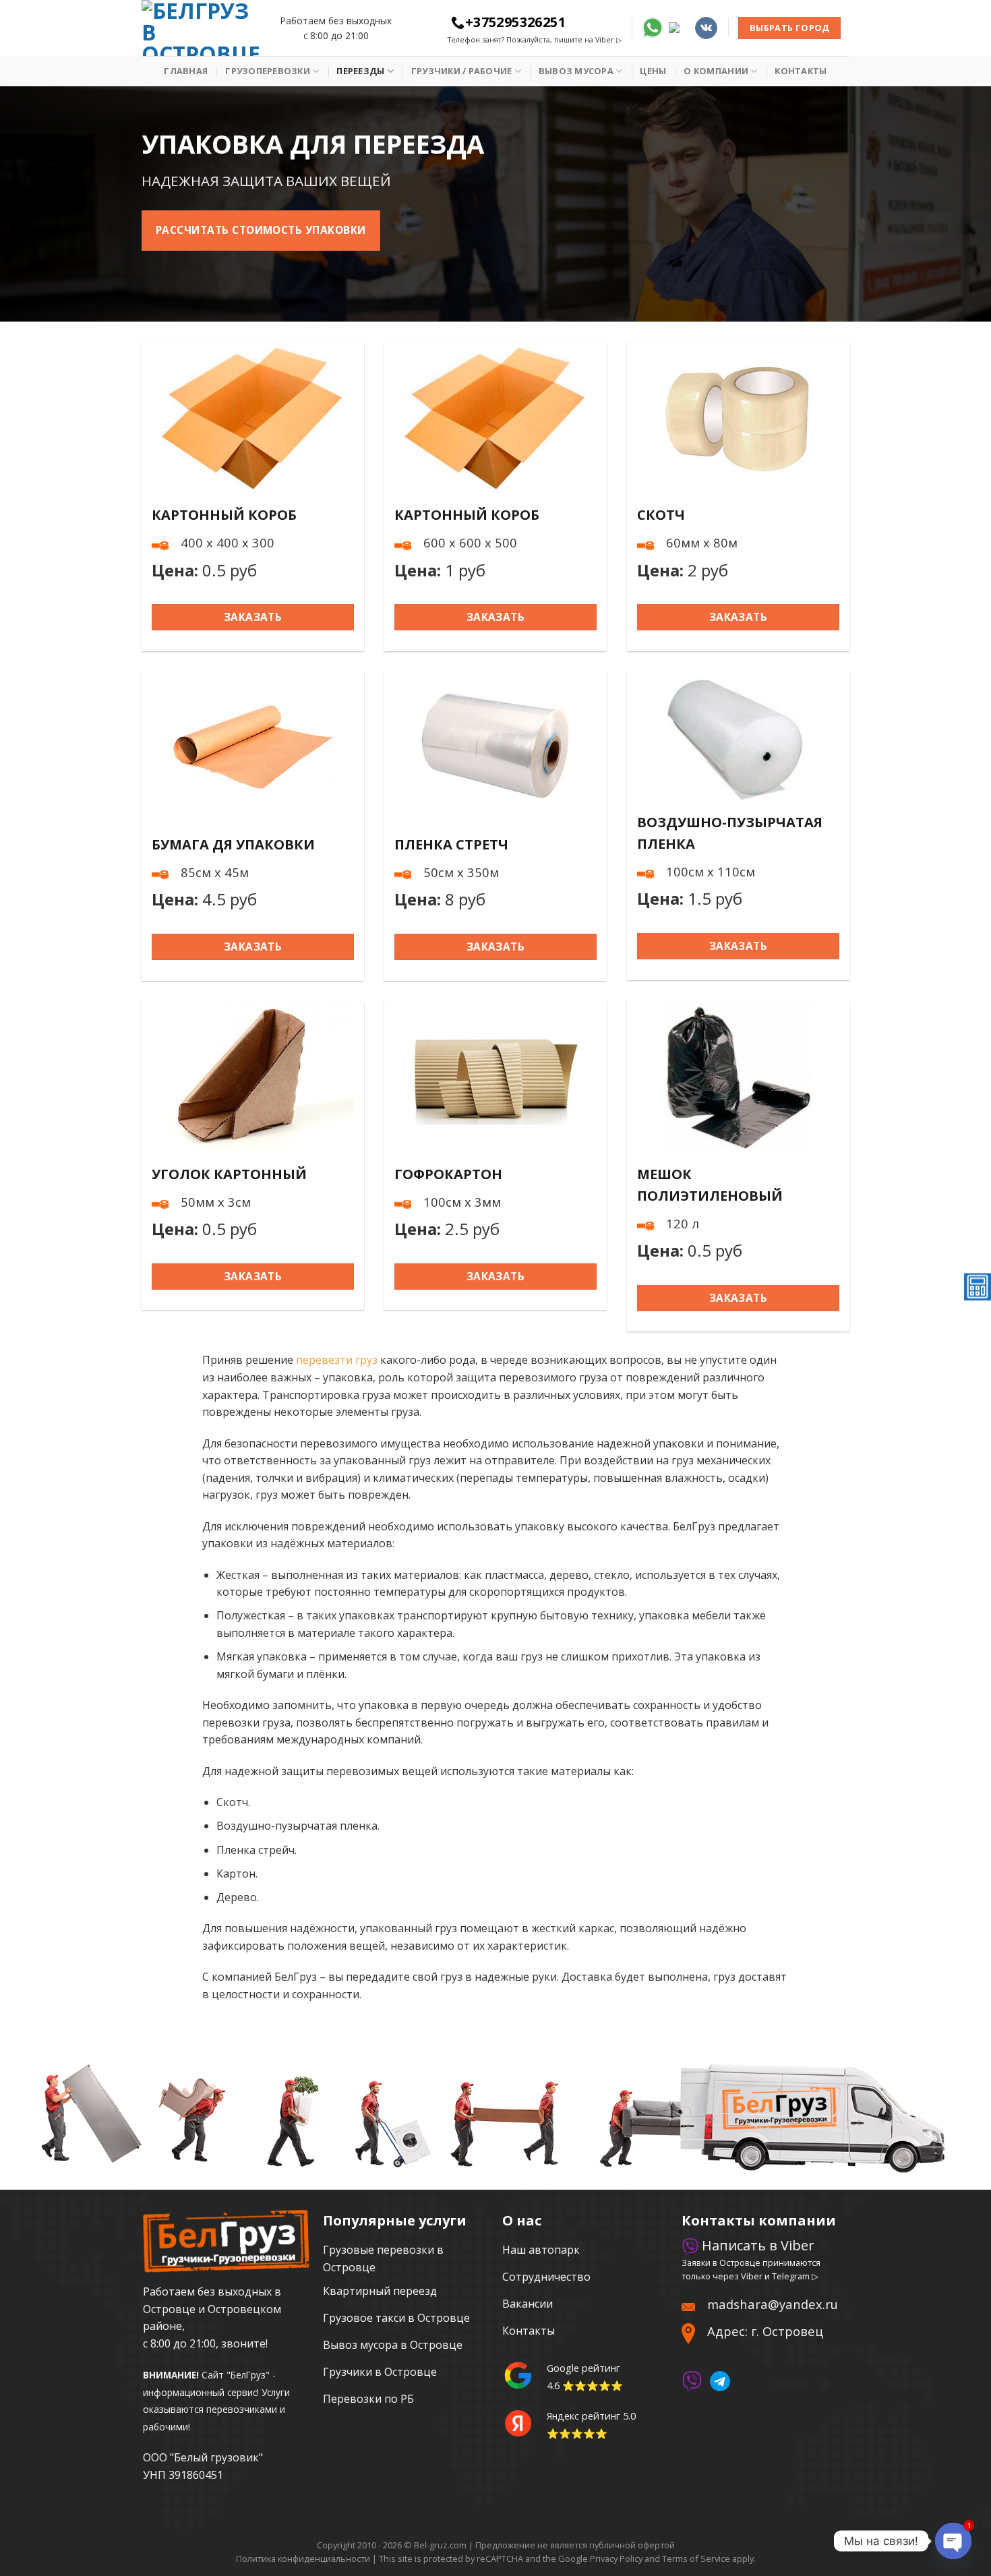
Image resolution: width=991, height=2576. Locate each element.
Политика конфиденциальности (303, 2558)
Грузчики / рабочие (462, 71)
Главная (186, 71)
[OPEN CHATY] (953, 2541)
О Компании (716, 71)
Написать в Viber (756, 2245)
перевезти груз (337, 1360)
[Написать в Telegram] (679, 27)
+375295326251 (515, 22)
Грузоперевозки (268, 71)
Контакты (801, 71)
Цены (653, 71)
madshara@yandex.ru (773, 2304)
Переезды (360, 71)
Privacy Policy (616, 2558)
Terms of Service (696, 2558)
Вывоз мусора (576, 71)
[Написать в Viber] (692, 2380)
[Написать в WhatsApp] (653, 27)
